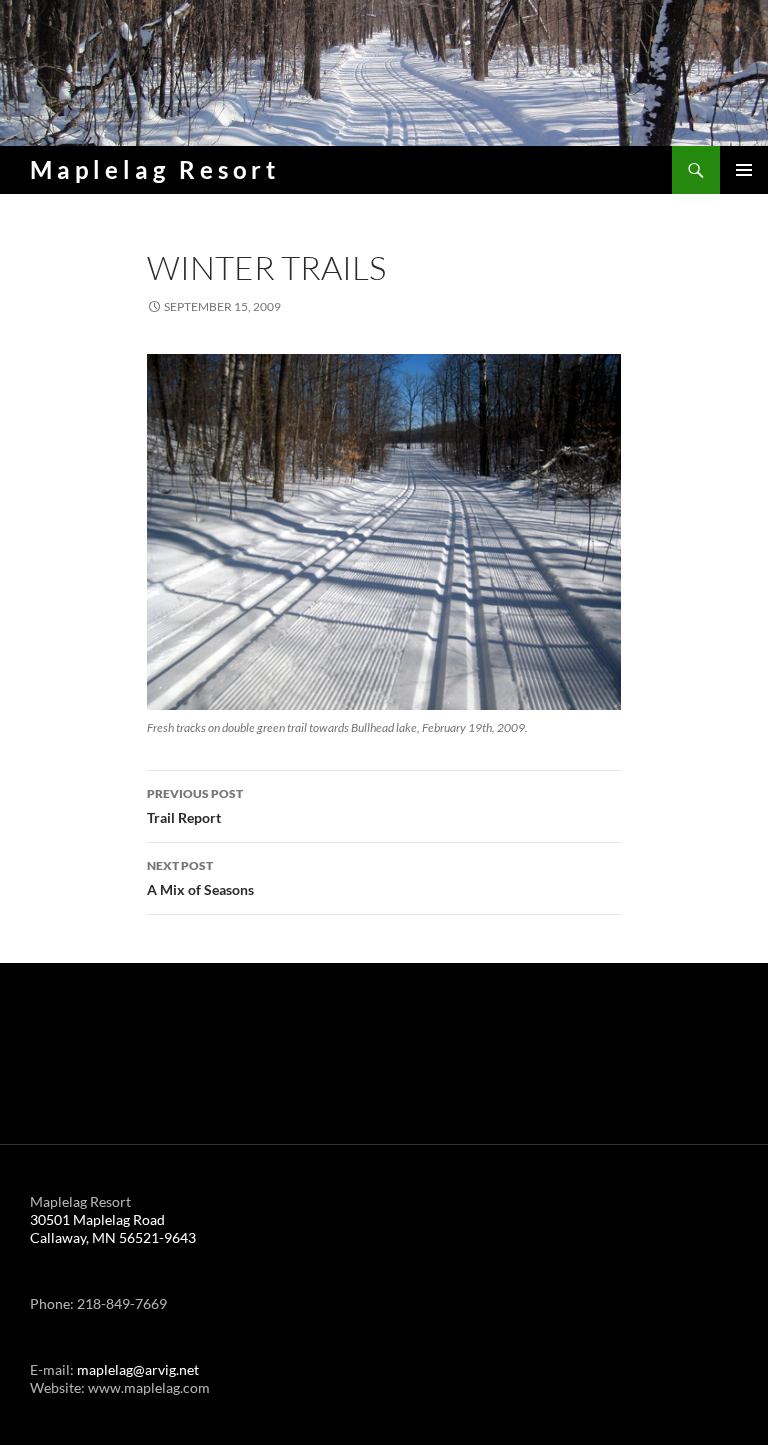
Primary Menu (744, 170)
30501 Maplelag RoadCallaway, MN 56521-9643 (113, 1228)
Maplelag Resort (155, 169)
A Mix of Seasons (200, 878)
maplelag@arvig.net (138, 1369)
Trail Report (195, 806)
